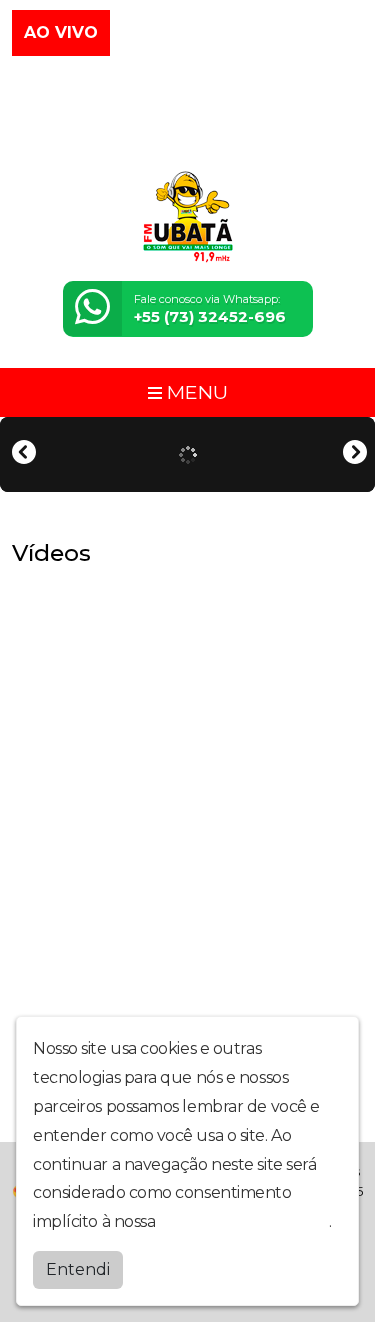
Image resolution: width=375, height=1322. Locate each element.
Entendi (78, 1269)
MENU (195, 392)
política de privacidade (244, 1221)
